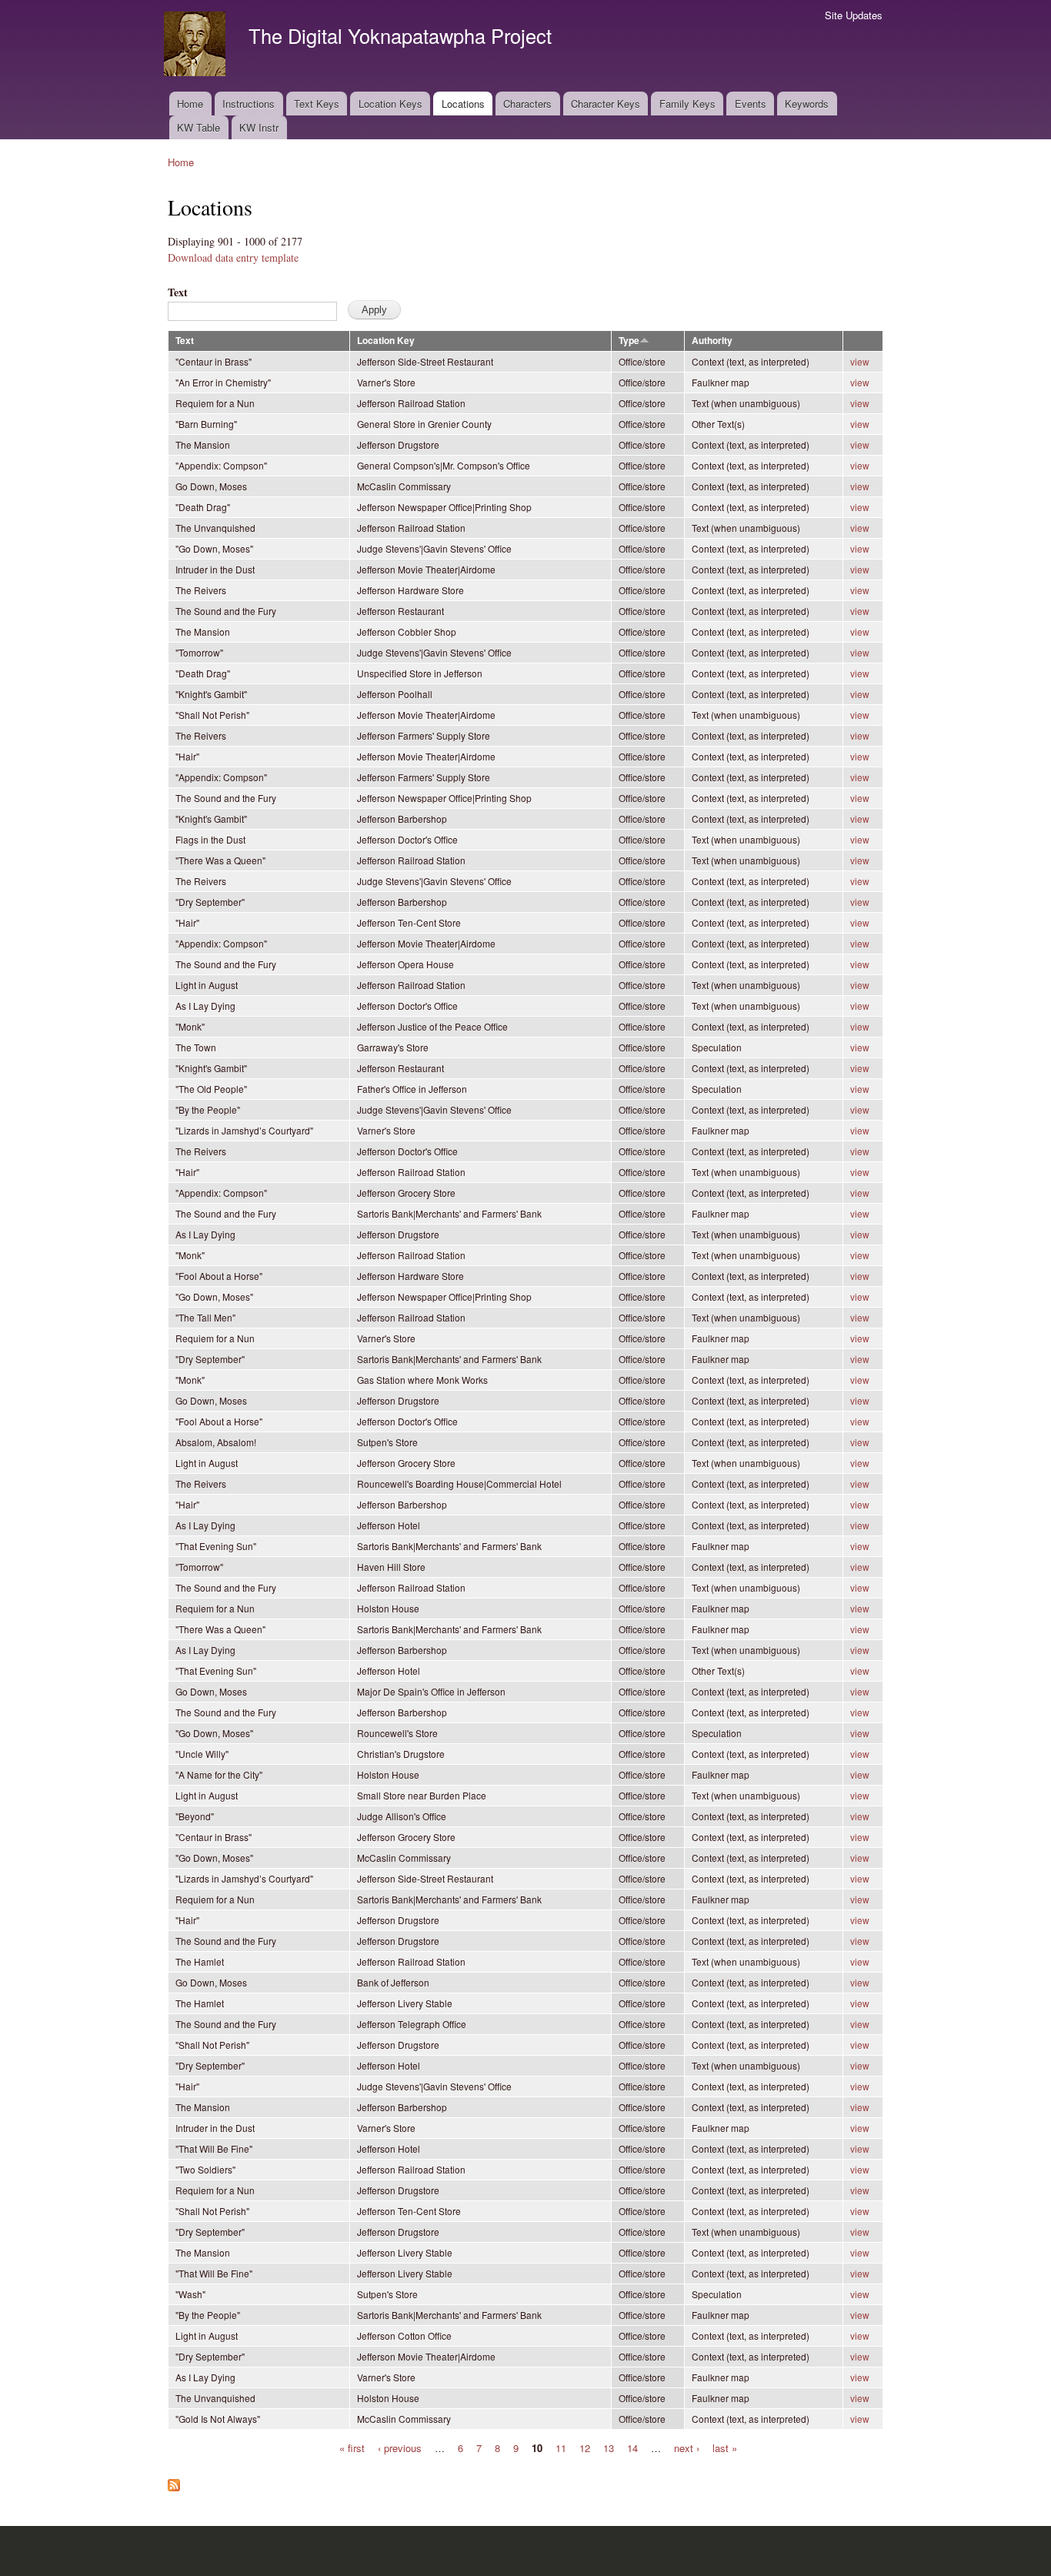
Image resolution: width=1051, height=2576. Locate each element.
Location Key (386, 341)
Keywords (807, 104)
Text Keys (317, 104)
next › (687, 2447)
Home (190, 104)
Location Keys (390, 104)
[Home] (197, 46)
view (860, 361)
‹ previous (400, 2447)
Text (178, 292)
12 (585, 2447)
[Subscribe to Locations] (174, 2481)
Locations (463, 104)
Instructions (249, 104)
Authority (712, 341)
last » (725, 2447)
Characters (527, 104)
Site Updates (854, 15)
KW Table (199, 127)
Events (751, 104)
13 (609, 2447)
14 (632, 2447)
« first (352, 2447)
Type (629, 341)
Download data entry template (233, 257)
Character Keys (606, 104)
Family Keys (687, 104)
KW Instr (259, 127)
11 (561, 2447)
